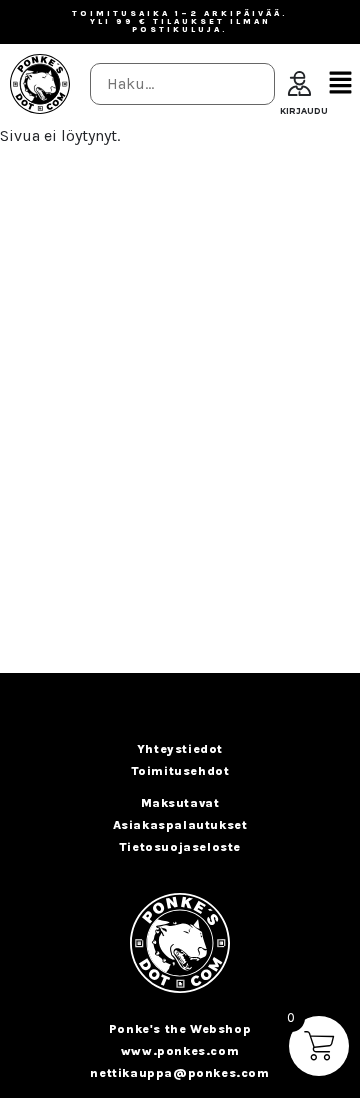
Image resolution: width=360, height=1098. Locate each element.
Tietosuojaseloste (180, 847)
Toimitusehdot (180, 771)
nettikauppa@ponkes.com (179, 1073)
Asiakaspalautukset (180, 825)
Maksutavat (180, 803)
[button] (340, 84)
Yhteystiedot (180, 749)
